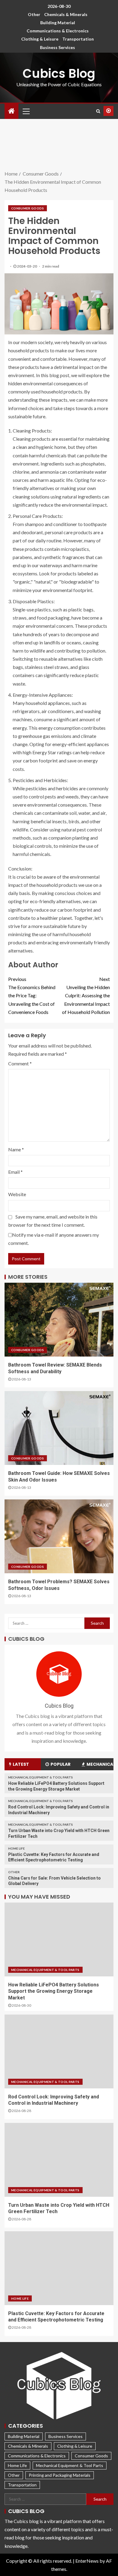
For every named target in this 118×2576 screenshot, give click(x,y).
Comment (20, 1063)
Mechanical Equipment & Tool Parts (41, 1777)
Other (34, 14)
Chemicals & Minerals (66, 14)
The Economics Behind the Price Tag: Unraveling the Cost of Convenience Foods (32, 995)
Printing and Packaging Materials (60, 2475)
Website (17, 1194)
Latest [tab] (21, 1764)
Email (15, 1172)
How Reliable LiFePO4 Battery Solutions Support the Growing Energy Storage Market (54, 1991)
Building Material (58, 23)
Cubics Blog (59, 74)
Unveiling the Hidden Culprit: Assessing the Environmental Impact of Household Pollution (86, 995)
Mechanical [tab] (100, 1764)
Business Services (57, 47)
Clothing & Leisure (40, 39)
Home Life (16, 1848)
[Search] (98, 111)
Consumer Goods (28, 208)
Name (16, 1149)
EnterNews (87, 2561)
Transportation (78, 39)
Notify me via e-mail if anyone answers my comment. (54, 1239)
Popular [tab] (61, 1764)
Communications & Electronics (58, 31)
